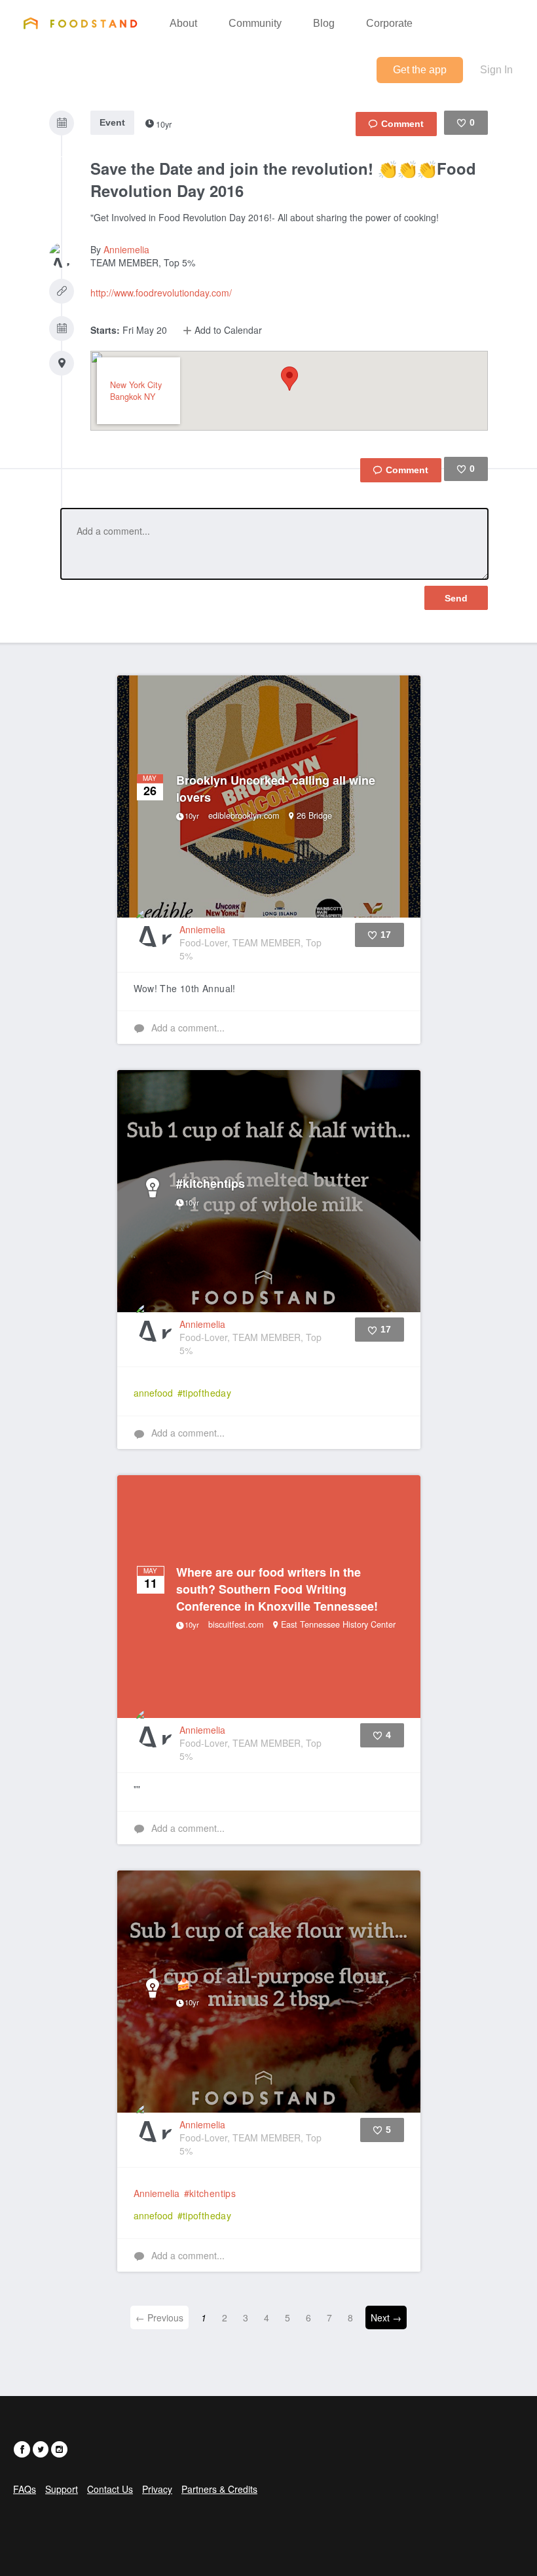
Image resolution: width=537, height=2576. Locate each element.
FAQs (25, 2489)
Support (62, 2489)
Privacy (157, 2489)
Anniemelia (126, 249)
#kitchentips (210, 2193)
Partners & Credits (219, 2489)
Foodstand (80, 23)
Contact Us (110, 2489)
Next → (386, 2317)
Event (112, 122)
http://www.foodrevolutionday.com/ (161, 293)
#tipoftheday (205, 1393)
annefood (153, 1393)
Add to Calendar (227, 330)
